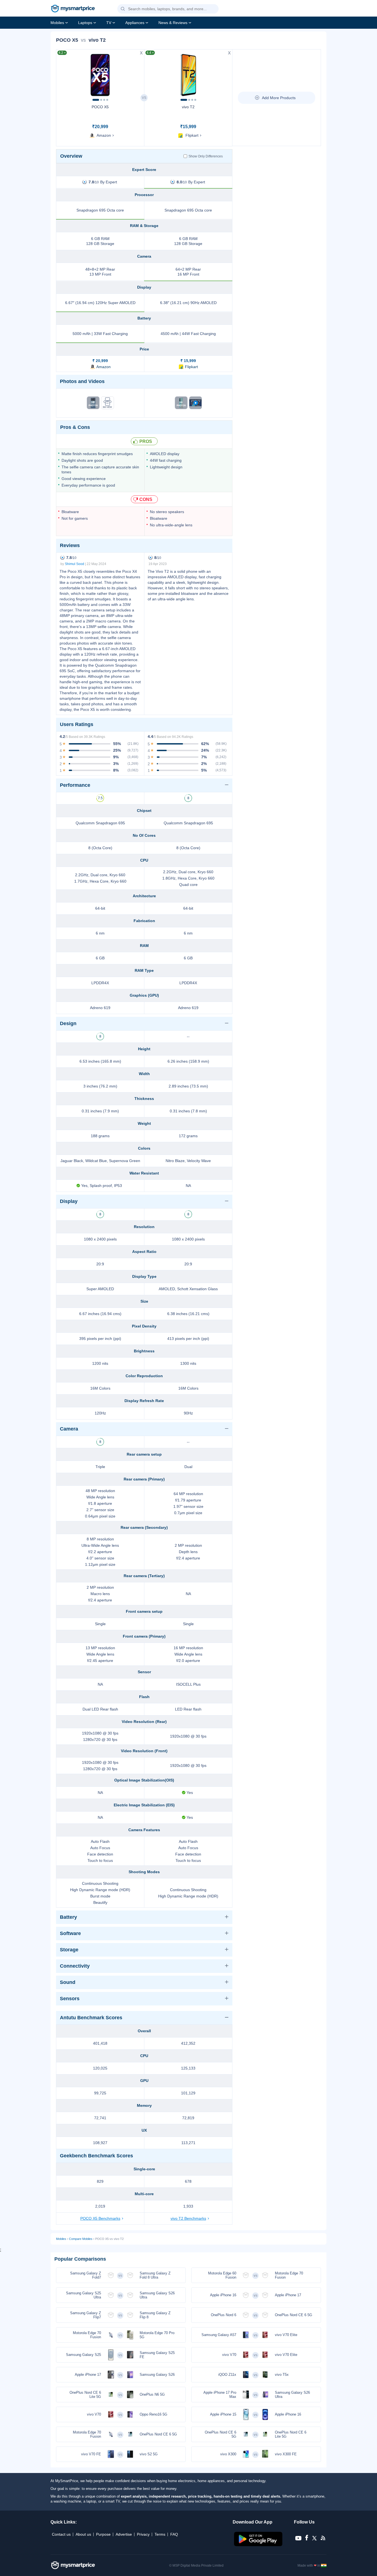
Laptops (85, 23)
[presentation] (63, 73)
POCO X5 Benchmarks (100, 2218)
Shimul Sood (75, 564)
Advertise (124, 2534)
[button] (123, 9)
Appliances (135, 23)
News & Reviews (173, 23)
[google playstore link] (259, 2545)
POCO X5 (100, 107)
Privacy (143, 2534)
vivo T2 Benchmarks (188, 2218)
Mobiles (57, 23)
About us (83, 2534)
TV (109, 23)
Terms (160, 2534)
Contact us (61, 2534)
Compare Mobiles (81, 2239)
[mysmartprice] (73, 9)
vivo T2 (188, 107)
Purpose (103, 2534)
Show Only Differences (206, 156)
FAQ (174, 2534)
